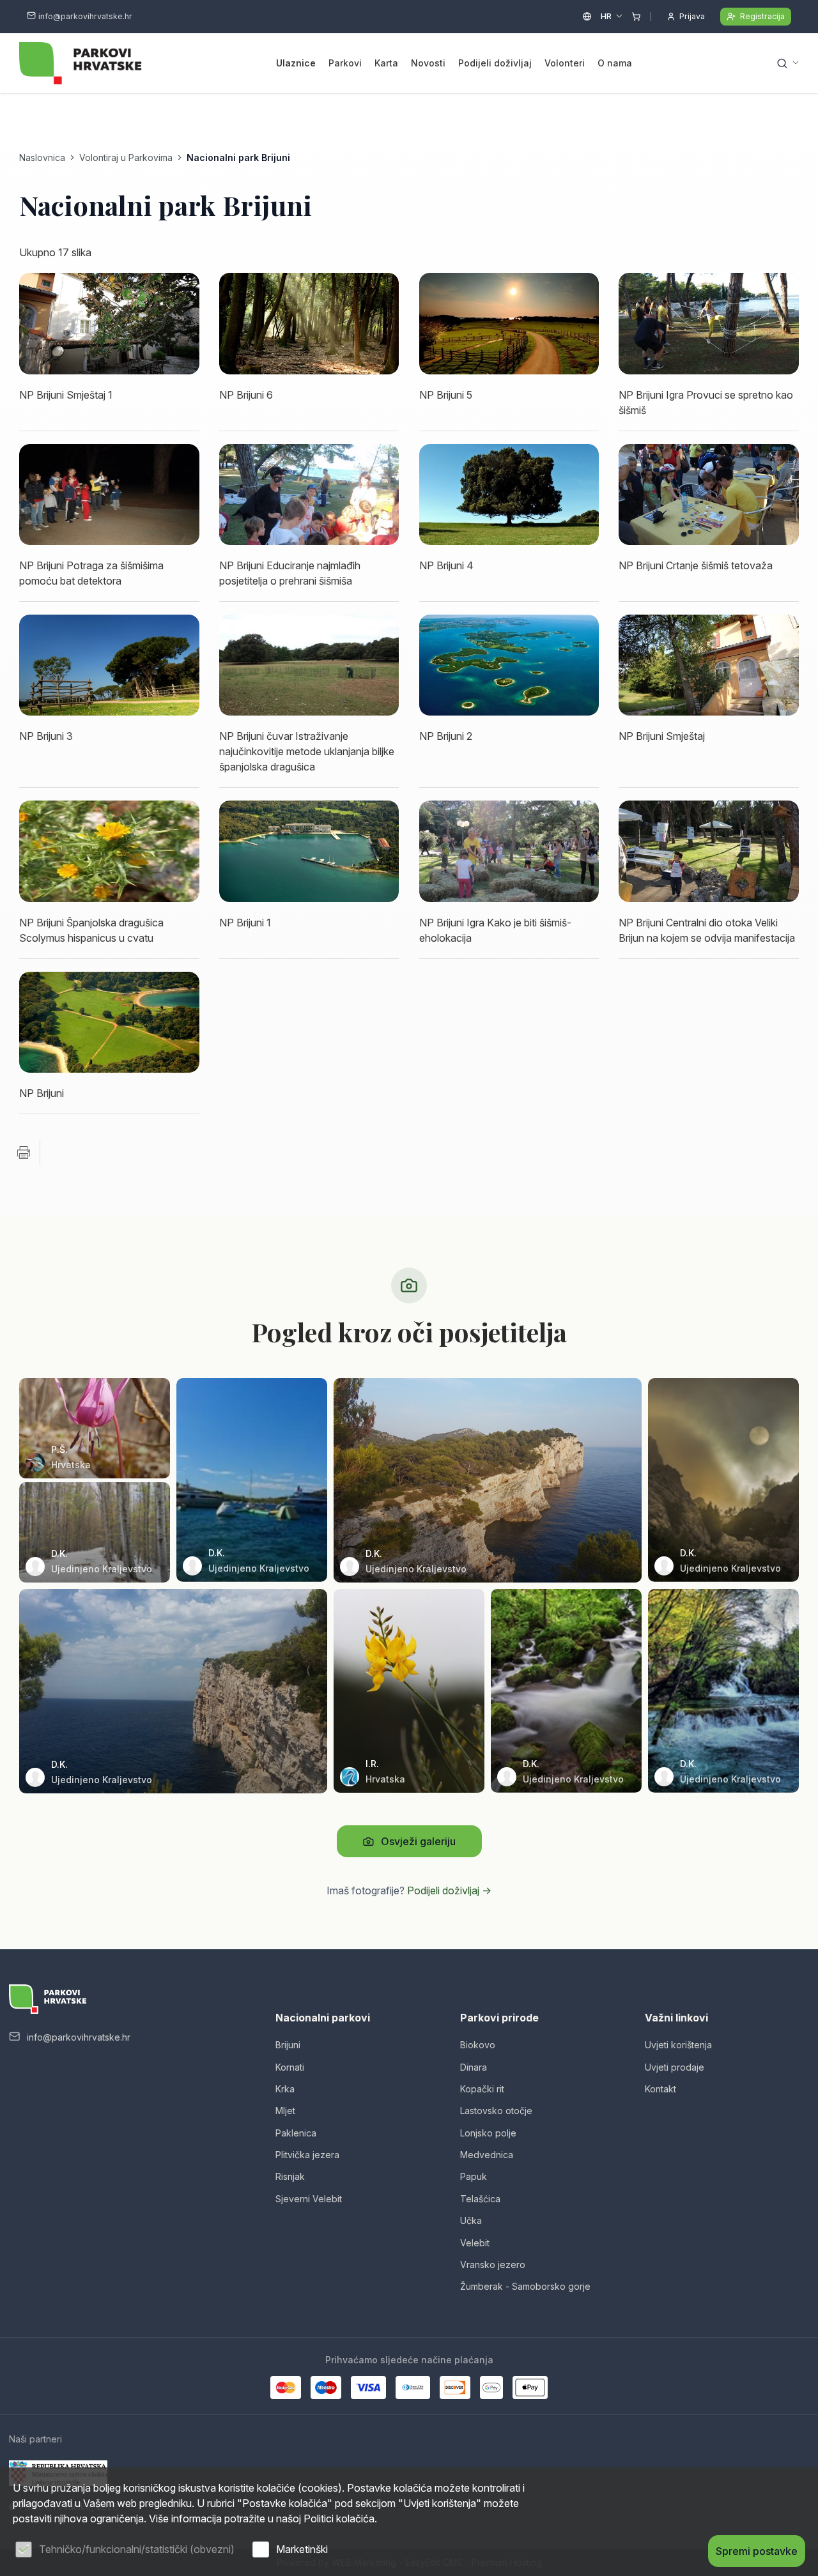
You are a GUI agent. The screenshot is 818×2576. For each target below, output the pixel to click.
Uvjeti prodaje (675, 2067)
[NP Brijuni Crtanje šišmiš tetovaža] (709, 494)
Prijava (692, 16)
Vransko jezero (493, 2265)
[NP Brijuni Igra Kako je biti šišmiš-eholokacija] (509, 851)
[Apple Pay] (530, 2388)
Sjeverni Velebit (309, 2199)
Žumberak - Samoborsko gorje (525, 2286)
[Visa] (368, 2388)
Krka (285, 2089)
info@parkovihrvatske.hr (85, 16)
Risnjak (290, 2176)
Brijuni (288, 2045)
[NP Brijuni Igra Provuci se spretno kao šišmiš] (709, 323)
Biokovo (478, 2045)
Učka (471, 2220)
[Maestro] (326, 2388)
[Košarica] (636, 17)
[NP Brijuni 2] (509, 665)
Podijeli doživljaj (495, 63)
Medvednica (487, 2155)
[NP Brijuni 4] (509, 494)
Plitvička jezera (307, 2155)
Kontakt (660, 2089)
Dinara (474, 2067)
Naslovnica (42, 157)
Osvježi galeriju (418, 1841)
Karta (386, 63)
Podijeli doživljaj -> (449, 1890)
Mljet (285, 2111)
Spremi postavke (757, 2551)
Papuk (474, 2176)
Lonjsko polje (488, 2133)
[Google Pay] (491, 2388)
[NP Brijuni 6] (309, 323)
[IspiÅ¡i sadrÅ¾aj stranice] (24, 1153)
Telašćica (480, 2199)
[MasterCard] (286, 2388)
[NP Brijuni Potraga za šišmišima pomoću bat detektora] (109, 494)
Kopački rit (482, 2089)
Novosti (428, 63)
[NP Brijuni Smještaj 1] (109, 323)
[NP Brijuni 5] (509, 323)
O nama (615, 63)
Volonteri (565, 63)
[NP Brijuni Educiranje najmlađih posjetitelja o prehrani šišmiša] (309, 494)
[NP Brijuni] (109, 1022)
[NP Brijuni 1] (309, 851)
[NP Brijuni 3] (109, 665)
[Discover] (455, 2388)
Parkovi (345, 63)
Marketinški (302, 2549)
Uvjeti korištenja (678, 2045)
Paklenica (296, 2133)
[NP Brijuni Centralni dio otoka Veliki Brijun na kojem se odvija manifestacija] (709, 851)
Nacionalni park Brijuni (238, 157)
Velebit (475, 2243)
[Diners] (413, 2388)
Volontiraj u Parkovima (126, 157)
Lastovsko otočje (496, 2111)
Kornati (290, 2067)
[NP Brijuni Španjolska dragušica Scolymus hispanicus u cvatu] (109, 851)
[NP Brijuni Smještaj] (709, 665)
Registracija (762, 16)
